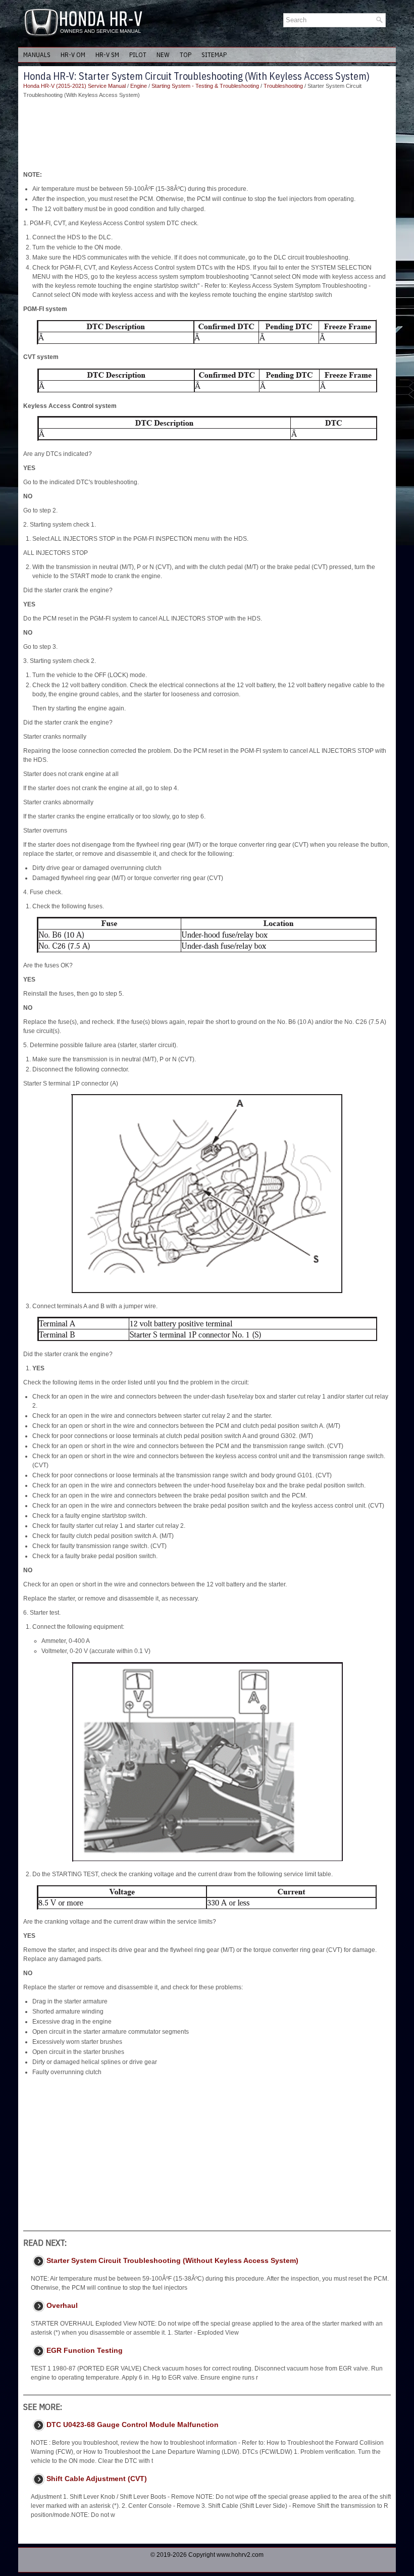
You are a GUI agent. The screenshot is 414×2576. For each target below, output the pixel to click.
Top (186, 55)
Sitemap (214, 55)
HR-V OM (73, 55)
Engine (139, 86)
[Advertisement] (207, 135)
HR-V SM (107, 55)
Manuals (37, 55)
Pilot (138, 55)
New (163, 55)
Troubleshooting (283, 86)
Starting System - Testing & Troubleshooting (205, 86)
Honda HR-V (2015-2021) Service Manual (74, 86)
